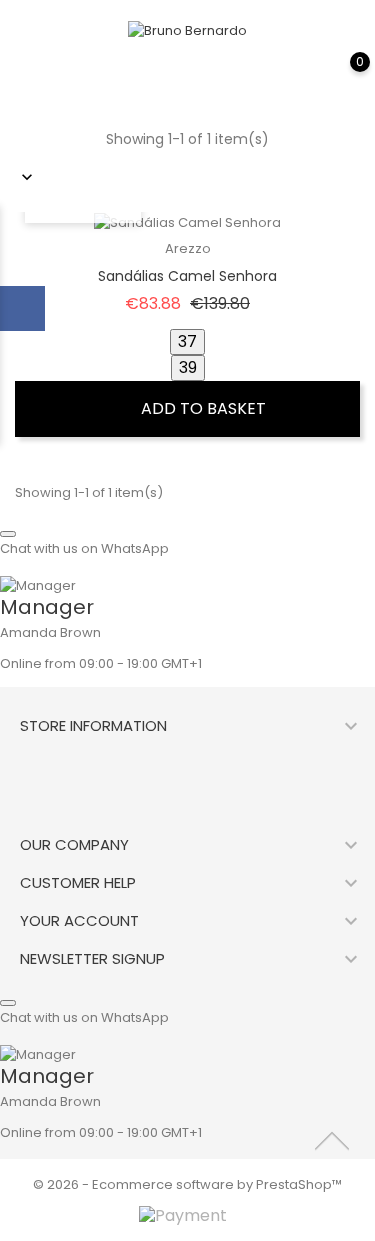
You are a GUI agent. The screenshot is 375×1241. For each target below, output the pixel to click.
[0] (340, 76)
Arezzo (188, 248)
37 (187, 341)
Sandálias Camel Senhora (187, 276)
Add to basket (201, 408)
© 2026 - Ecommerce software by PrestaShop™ (187, 1184)
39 (188, 367)
